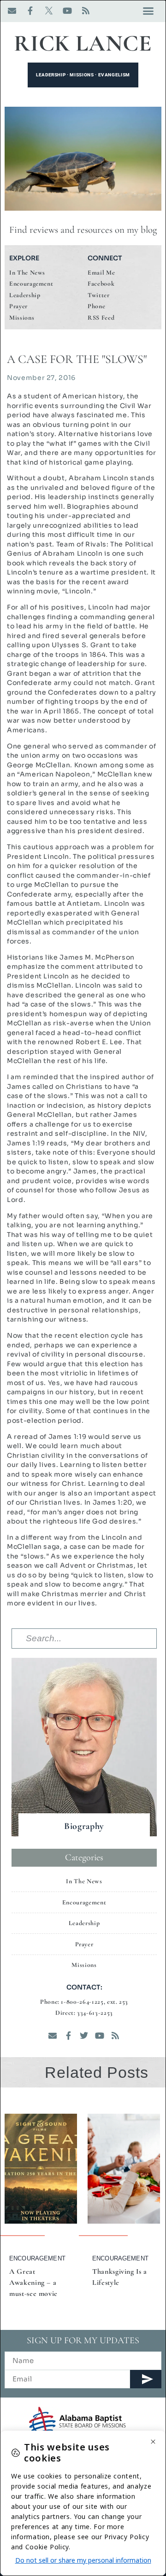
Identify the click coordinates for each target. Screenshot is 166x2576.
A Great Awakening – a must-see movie (33, 2283)
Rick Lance (83, 43)
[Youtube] (67, 11)
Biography (84, 1826)
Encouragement (37, 2258)
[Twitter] (84, 2035)
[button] (148, 11)
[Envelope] (12, 11)
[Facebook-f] (30, 11)
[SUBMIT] (146, 2379)
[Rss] (86, 11)
